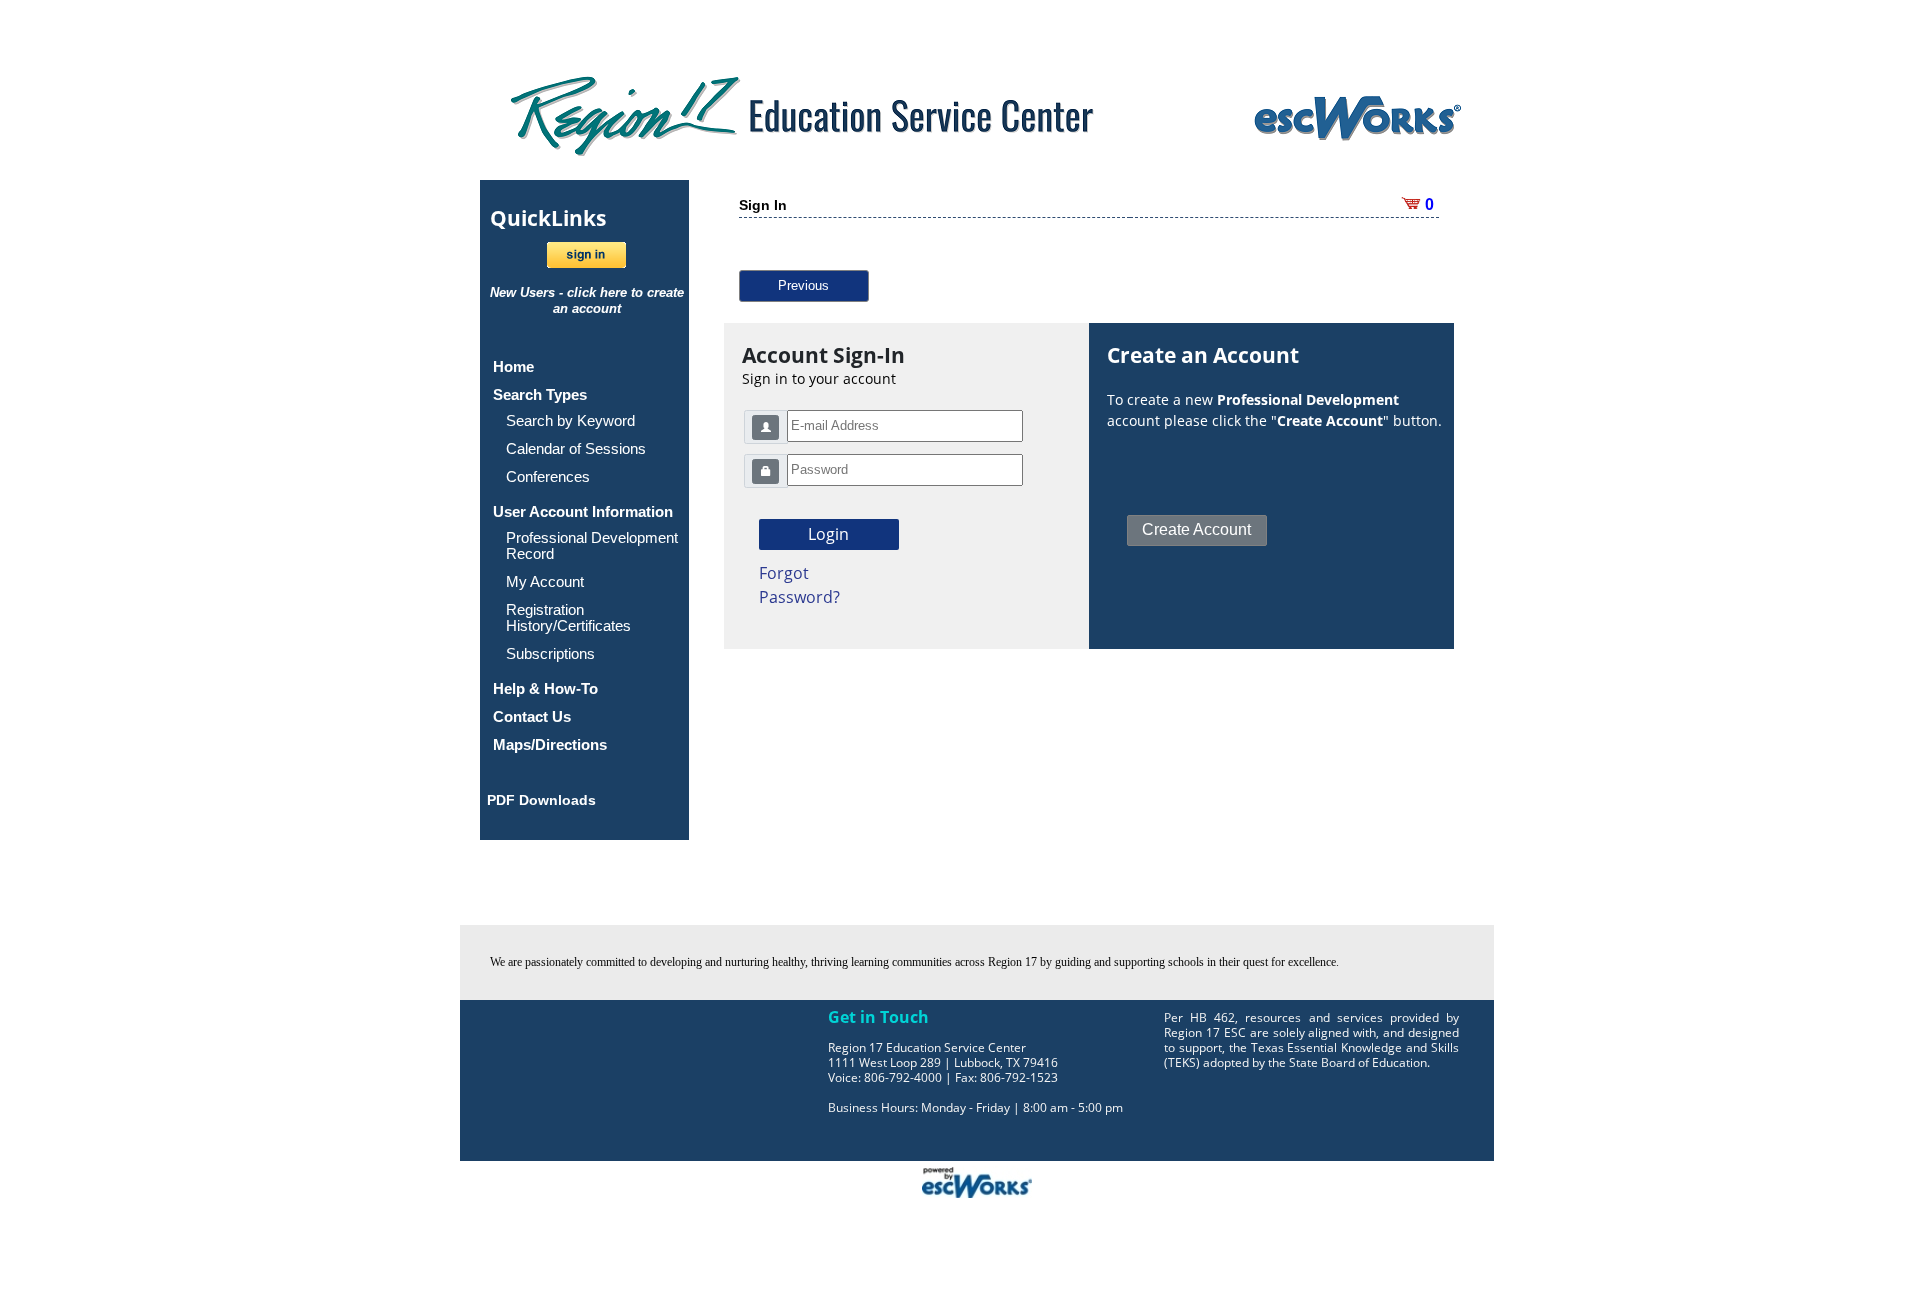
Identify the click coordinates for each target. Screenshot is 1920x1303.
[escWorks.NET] (977, 1180)
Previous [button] (803, 285)
